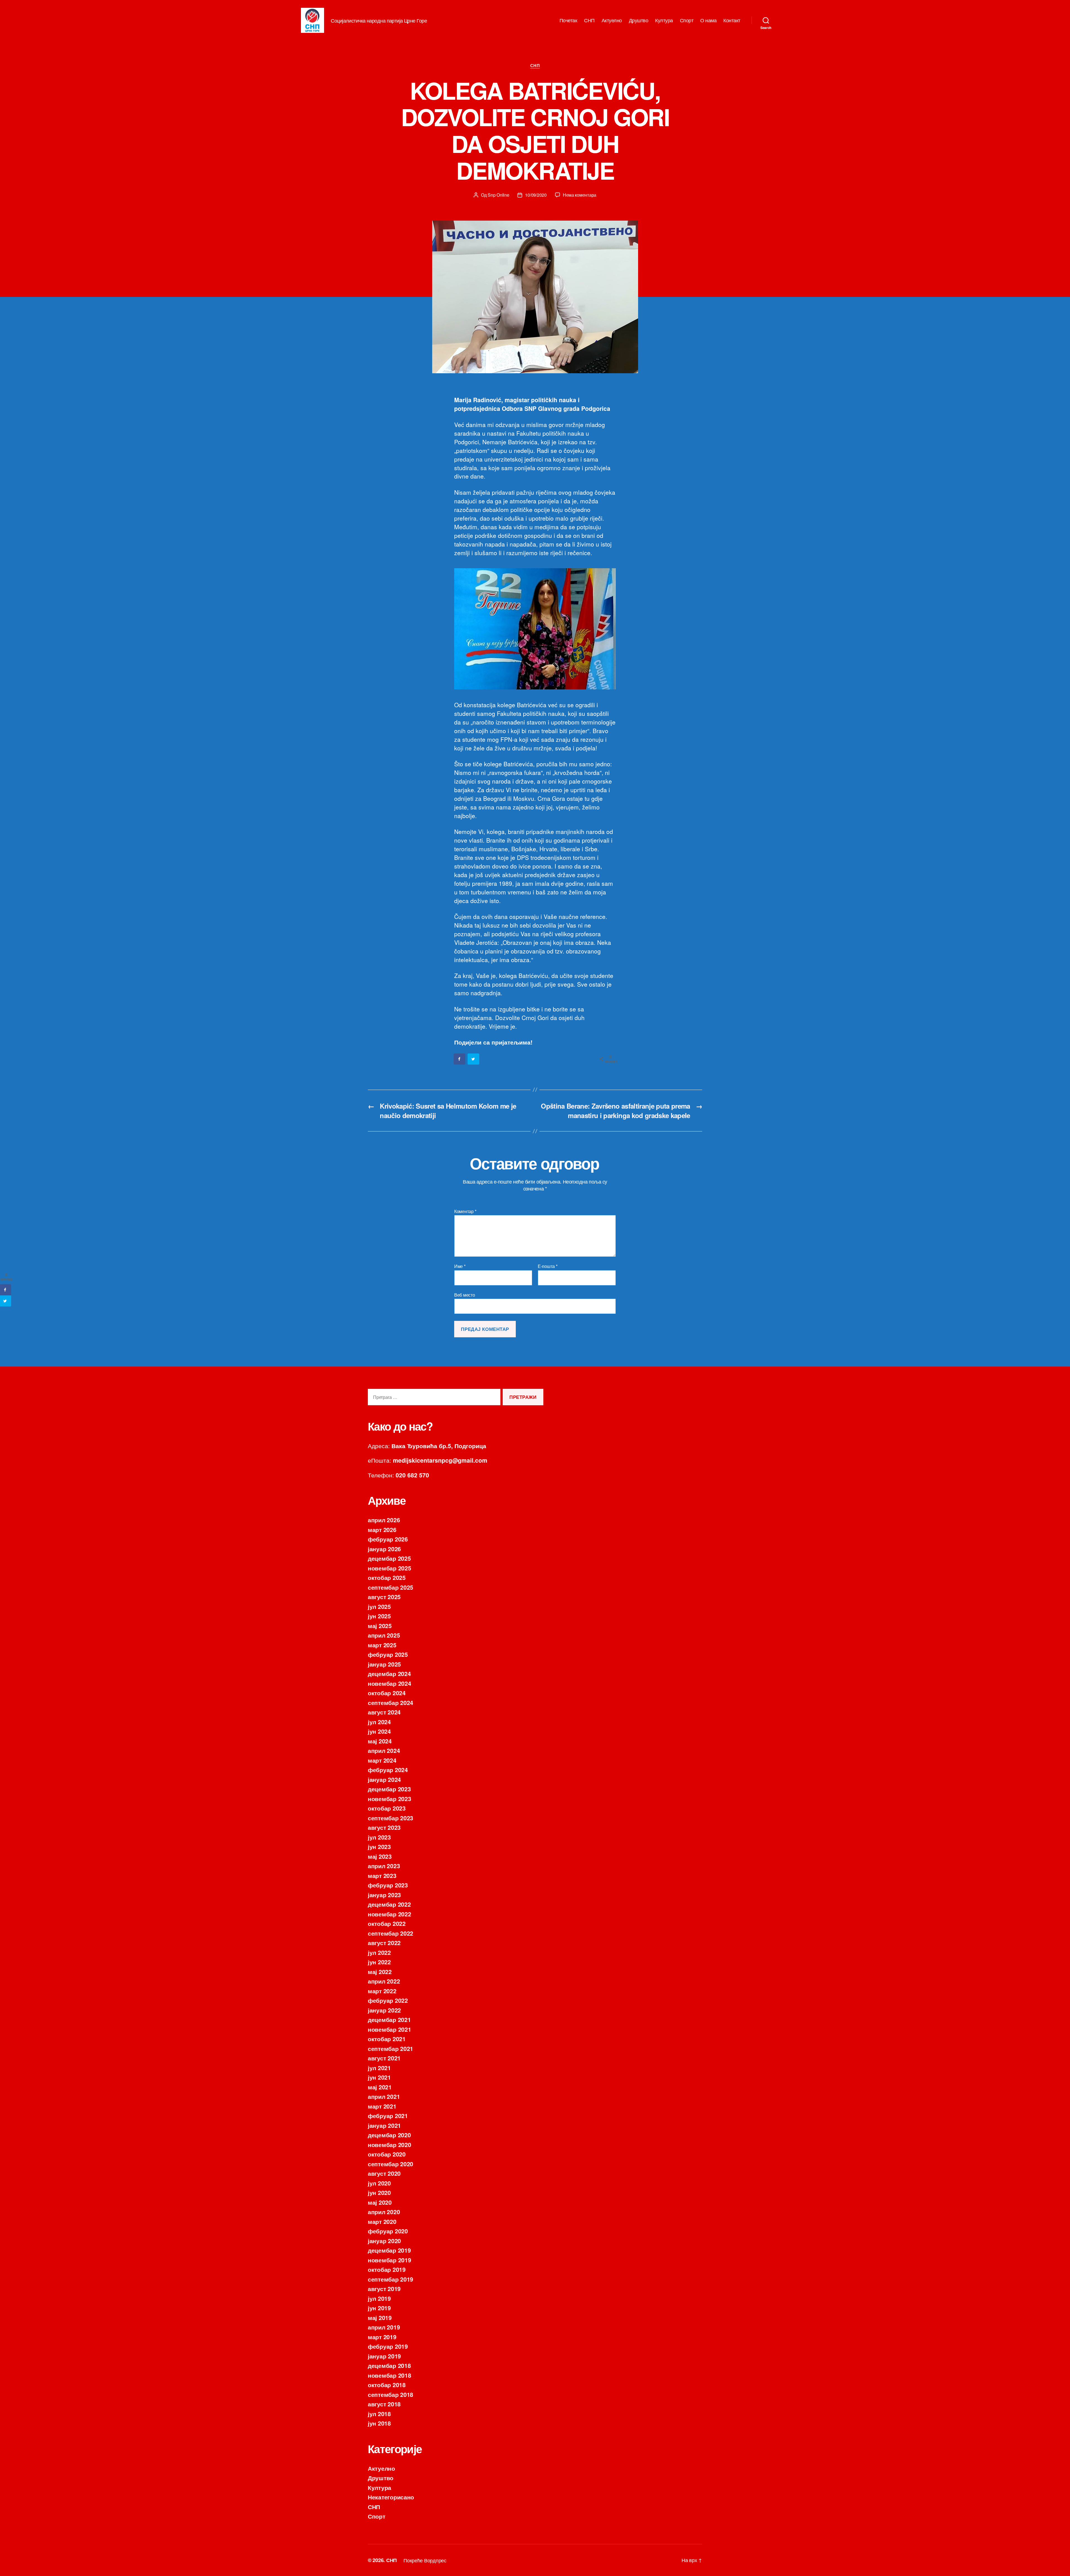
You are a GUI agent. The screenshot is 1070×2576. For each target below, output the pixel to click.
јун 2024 (379, 1731)
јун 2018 (379, 2423)
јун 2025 (379, 1616)
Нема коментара (580, 195)
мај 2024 (380, 1741)
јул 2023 (379, 1837)
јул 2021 (379, 2068)
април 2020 (384, 2212)
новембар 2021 (390, 2029)
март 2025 (382, 1645)
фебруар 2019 (388, 2346)
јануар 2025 (384, 1664)
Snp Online (498, 195)
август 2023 (384, 1827)
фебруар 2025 (388, 1654)
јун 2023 (379, 1846)
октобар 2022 (387, 1923)
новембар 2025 (390, 1568)
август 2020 (384, 2173)
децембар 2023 (389, 1789)
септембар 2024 (391, 1702)
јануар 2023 (384, 1895)
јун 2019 (379, 2308)
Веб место (465, 1294)
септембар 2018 (391, 2394)
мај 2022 (380, 1972)
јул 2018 (379, 2414)
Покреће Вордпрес (425, 2560)
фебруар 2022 (388, 2000)
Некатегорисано (391, 2497)
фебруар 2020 (388, 2231)
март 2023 (382, 1875)
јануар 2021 (384, 2125)
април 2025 (384, 1635)
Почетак (568, 20)
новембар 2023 (390, 1799)
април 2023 (384, 1866)
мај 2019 (380, 2318)
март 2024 (382, 1760)
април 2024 (384, 1750)
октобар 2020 (387, 2154)
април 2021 (384, 2096)
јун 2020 (379, 2192)
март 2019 (382, 2337)
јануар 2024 (384, 1779)
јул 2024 (379, 1722)
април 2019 (384, 2327)
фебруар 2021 (388, 2116)
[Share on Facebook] (460, 1059)
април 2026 (384, 1520)
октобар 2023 (387, 1808)
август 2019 (384, 2289)
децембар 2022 (389, 1904)
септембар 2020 (391, 2164)
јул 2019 (379, 2298)
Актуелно (612, 20)
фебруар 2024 (388, 1770)
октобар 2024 (387, 1693)
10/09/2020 (536, 195)
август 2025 (384, 1597)
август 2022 (384, 1943)
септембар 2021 (391, 2048)
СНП (589, 20)
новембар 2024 (390, 1683)
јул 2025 (379, 1606)
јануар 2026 (384, 1549)
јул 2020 (379, 2183)
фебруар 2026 (388, 1539)
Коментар (465, 1211)
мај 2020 (380, 2202)
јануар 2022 (384, 2010)
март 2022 (382, 1991)
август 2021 (384, 2058)
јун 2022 (379, 1962)
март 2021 (382, 2106)
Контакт (732, 20)
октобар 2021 (387, 2039)
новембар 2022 (390, 1914)
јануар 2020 (384, 2241)
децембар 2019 (389, 2250)
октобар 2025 (387, 1577)
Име (460, 1266)
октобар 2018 (387, 2385)
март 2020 (382, 2221)
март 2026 (382, 1529)
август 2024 (384, 1712)
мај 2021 (380, 2087)
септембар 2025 (391, 1587)
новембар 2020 (390, 2145)
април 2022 (384, 1981)
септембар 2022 (391, 1933)
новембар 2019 (390, 2260)
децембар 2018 (389, 2365)
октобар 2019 (387, 2269)
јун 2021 (379, 2077)
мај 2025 (380, 1626)
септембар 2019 (391, 2279)
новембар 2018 (390, 2375)
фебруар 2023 (388, 1885)
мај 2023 (380, 1856)
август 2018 (384, 2404)
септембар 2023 (391, 1818)
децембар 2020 (389, 2135)
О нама (708, 20)
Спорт (687, 20)
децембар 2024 (389, 1674)
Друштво (639, 20)
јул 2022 (379, 1952)
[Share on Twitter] (474, 1059)
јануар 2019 (384, 2356)
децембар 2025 (389, 1558)
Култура (664, 20)
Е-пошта (548, 1266)
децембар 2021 (389, 2019)
